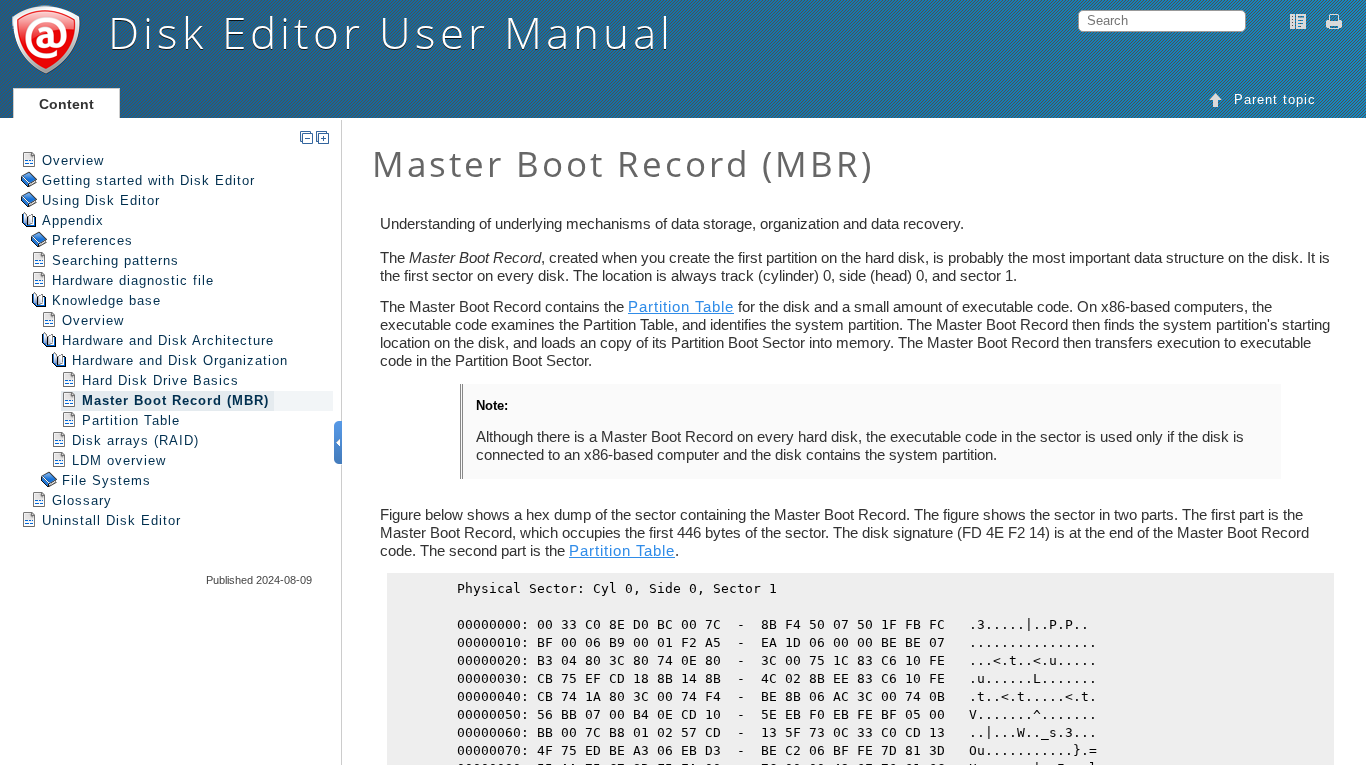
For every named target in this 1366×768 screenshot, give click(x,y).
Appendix (73, 220)
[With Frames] (1298, 22)
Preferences (92, 240)
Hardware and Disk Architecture (168, 340)
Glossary (82, 500)
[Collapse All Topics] (306, 137)
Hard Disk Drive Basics (160, 380)
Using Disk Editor (101, 200)
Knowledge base (106, 300)
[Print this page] (1337, 22)
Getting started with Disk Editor (148, 180)
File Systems (106, 480)
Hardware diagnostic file (133, 280)
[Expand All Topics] (322, 137)
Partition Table (131, 420)
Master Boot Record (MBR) (175, 400)
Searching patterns (115, 260)
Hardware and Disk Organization (180, 360)
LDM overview (119, 460)
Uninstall (111, 520)
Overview (73, 160)
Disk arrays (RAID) (135, 440)
